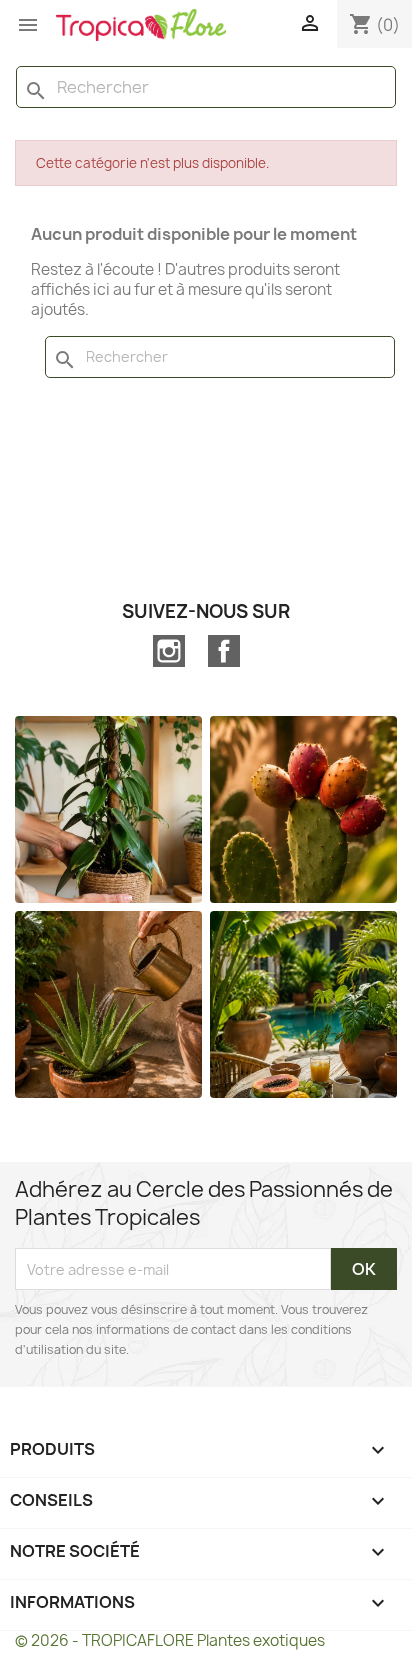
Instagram (169, 651)
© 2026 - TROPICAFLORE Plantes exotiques (170, 1640)
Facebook (224, 651)
